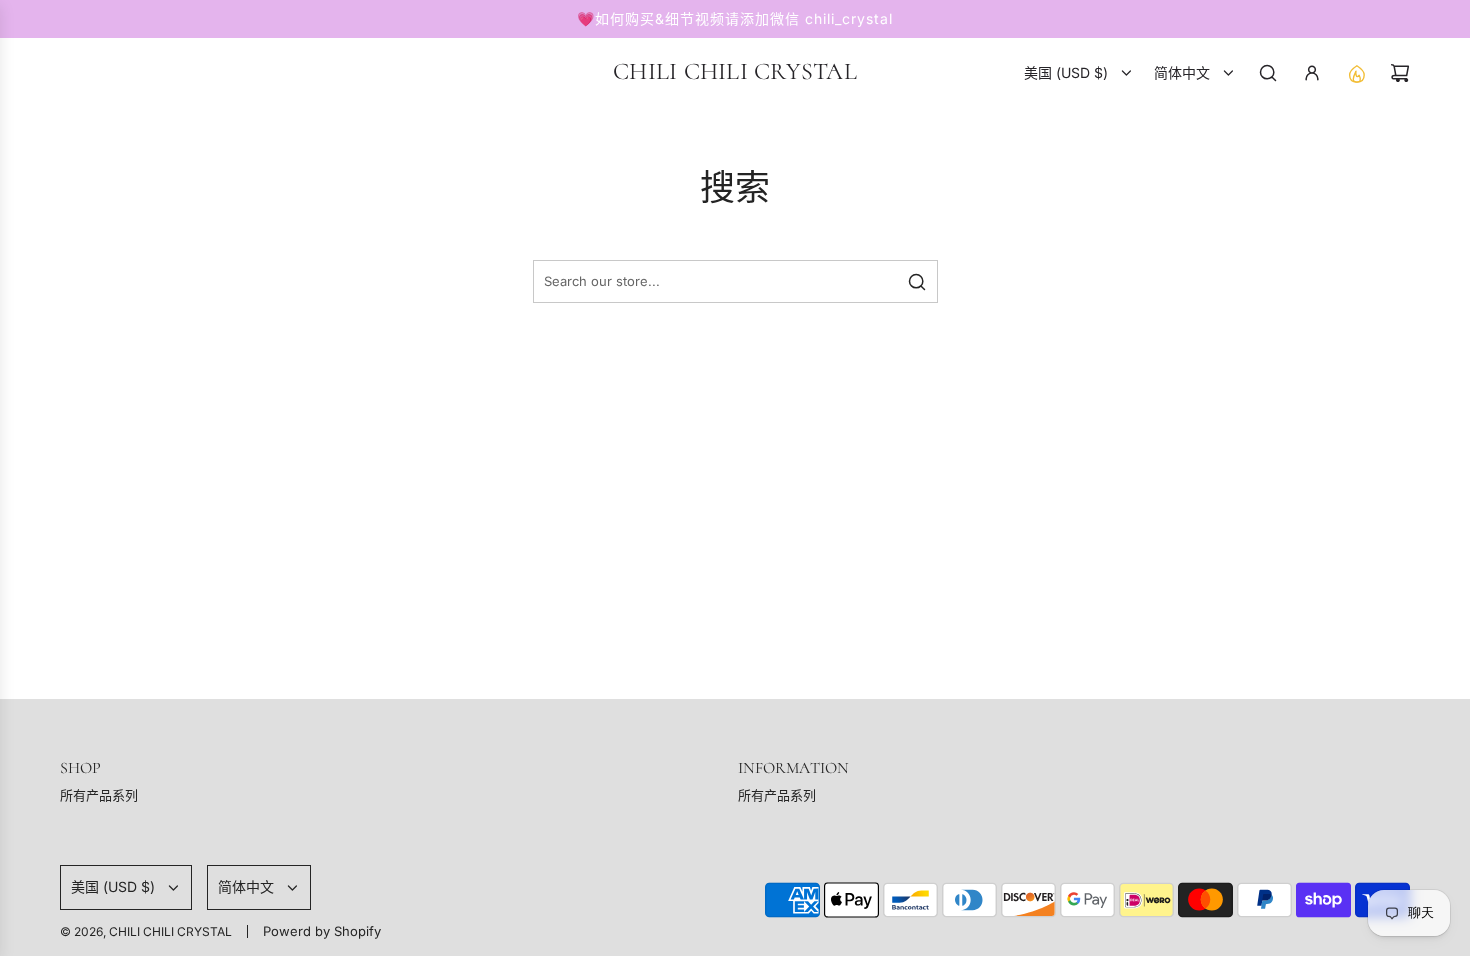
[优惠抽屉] (1356, 73)
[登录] (1312, 73)
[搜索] (1268, 73)
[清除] (872, 282)
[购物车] (1400, 73)
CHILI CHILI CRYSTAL (735, 72)
